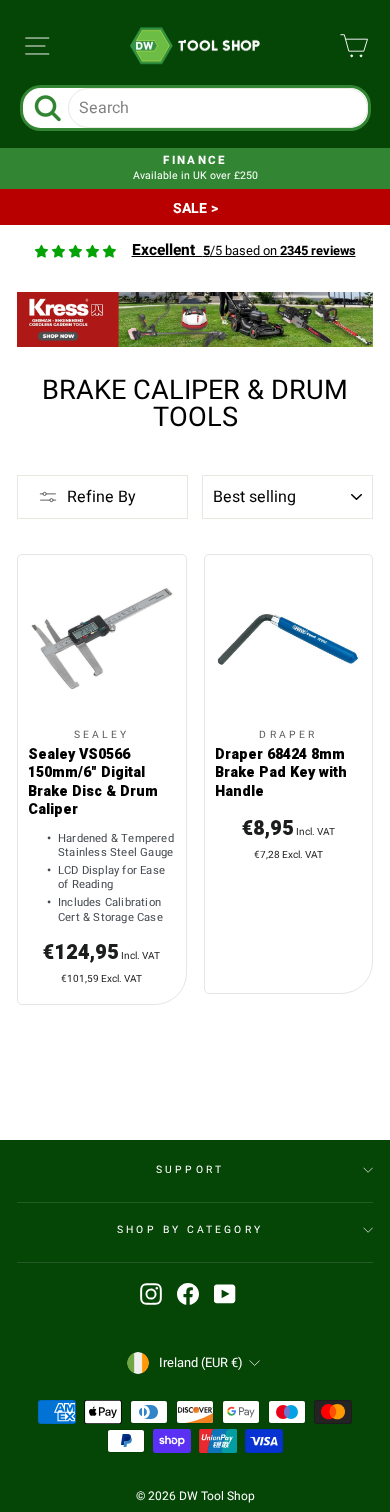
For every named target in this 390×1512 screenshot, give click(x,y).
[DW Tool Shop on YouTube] (225, 1294)
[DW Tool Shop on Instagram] (151, 1294)
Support (190, 1169)
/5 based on (244, 251)
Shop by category (189, 1229)
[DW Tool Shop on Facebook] (188, 1294)
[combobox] (218, 108)
